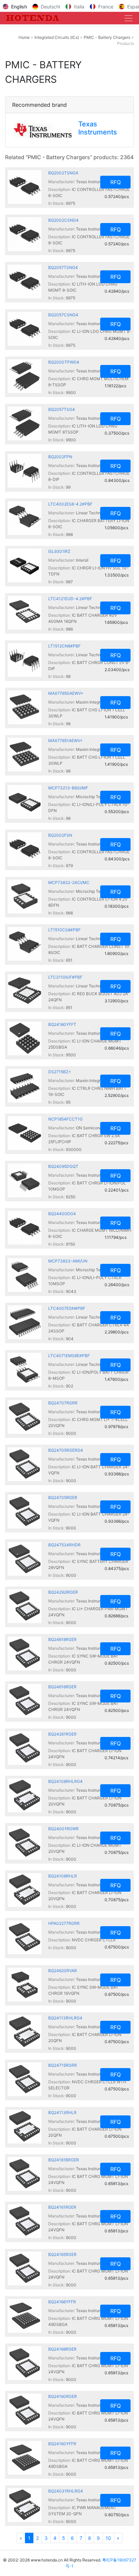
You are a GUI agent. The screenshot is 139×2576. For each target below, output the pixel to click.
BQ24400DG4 (62, 1214)
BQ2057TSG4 (62, 409)
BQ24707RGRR (63, 1403)
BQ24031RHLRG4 (66, 2491)
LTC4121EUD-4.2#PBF (70, 599)
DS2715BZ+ (60, 1072)
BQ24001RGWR (63, 1829)
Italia (79, 7)
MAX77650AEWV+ (66, 693)
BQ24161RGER (62, 2207)
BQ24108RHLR (63, 1876)
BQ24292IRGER (63, 1592)
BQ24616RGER (62, 1687)
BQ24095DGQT (63, 1166)
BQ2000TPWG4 (64, 362)
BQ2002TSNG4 (63, 173)
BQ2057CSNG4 (63, 315)
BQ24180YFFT (62, 1024)
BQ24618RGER (62, 1639)
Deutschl (50, 7)
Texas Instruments (98, 128)
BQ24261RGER (62, 1734)
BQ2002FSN (60, 835)
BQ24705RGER (63, 1498)
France (106, 7)
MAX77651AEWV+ (65, 741)
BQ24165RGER (62, 2254)
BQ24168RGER (62, 2349)
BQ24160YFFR (62, 2444)
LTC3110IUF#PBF (65, 977)
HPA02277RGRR (64, 1923)
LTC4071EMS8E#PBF (69, 1356)
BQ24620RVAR (63, 1971)
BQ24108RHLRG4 (65, 1781)
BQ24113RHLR (62, 2113)
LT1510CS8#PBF (64, 930)
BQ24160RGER (63, 2396)
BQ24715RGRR (63, 2065)
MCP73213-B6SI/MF (68, 788)
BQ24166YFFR (62, 2302)
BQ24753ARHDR (64, 1545)
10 (108, 2538)
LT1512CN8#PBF (64, 646)
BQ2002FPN (60, 457)
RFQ (116, 182)
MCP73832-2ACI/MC (69, 882)
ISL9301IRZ (59, 551)
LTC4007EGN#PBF (67, 1308)
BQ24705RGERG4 (66, 1450)
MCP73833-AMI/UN (68, 1261)
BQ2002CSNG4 (63, 220)
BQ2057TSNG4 (63, 267)
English (19, 7)
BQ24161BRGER (64, 2160)
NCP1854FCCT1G (65, 1119)
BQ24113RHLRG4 (65, 2018)
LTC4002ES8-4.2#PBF (70, 504)
